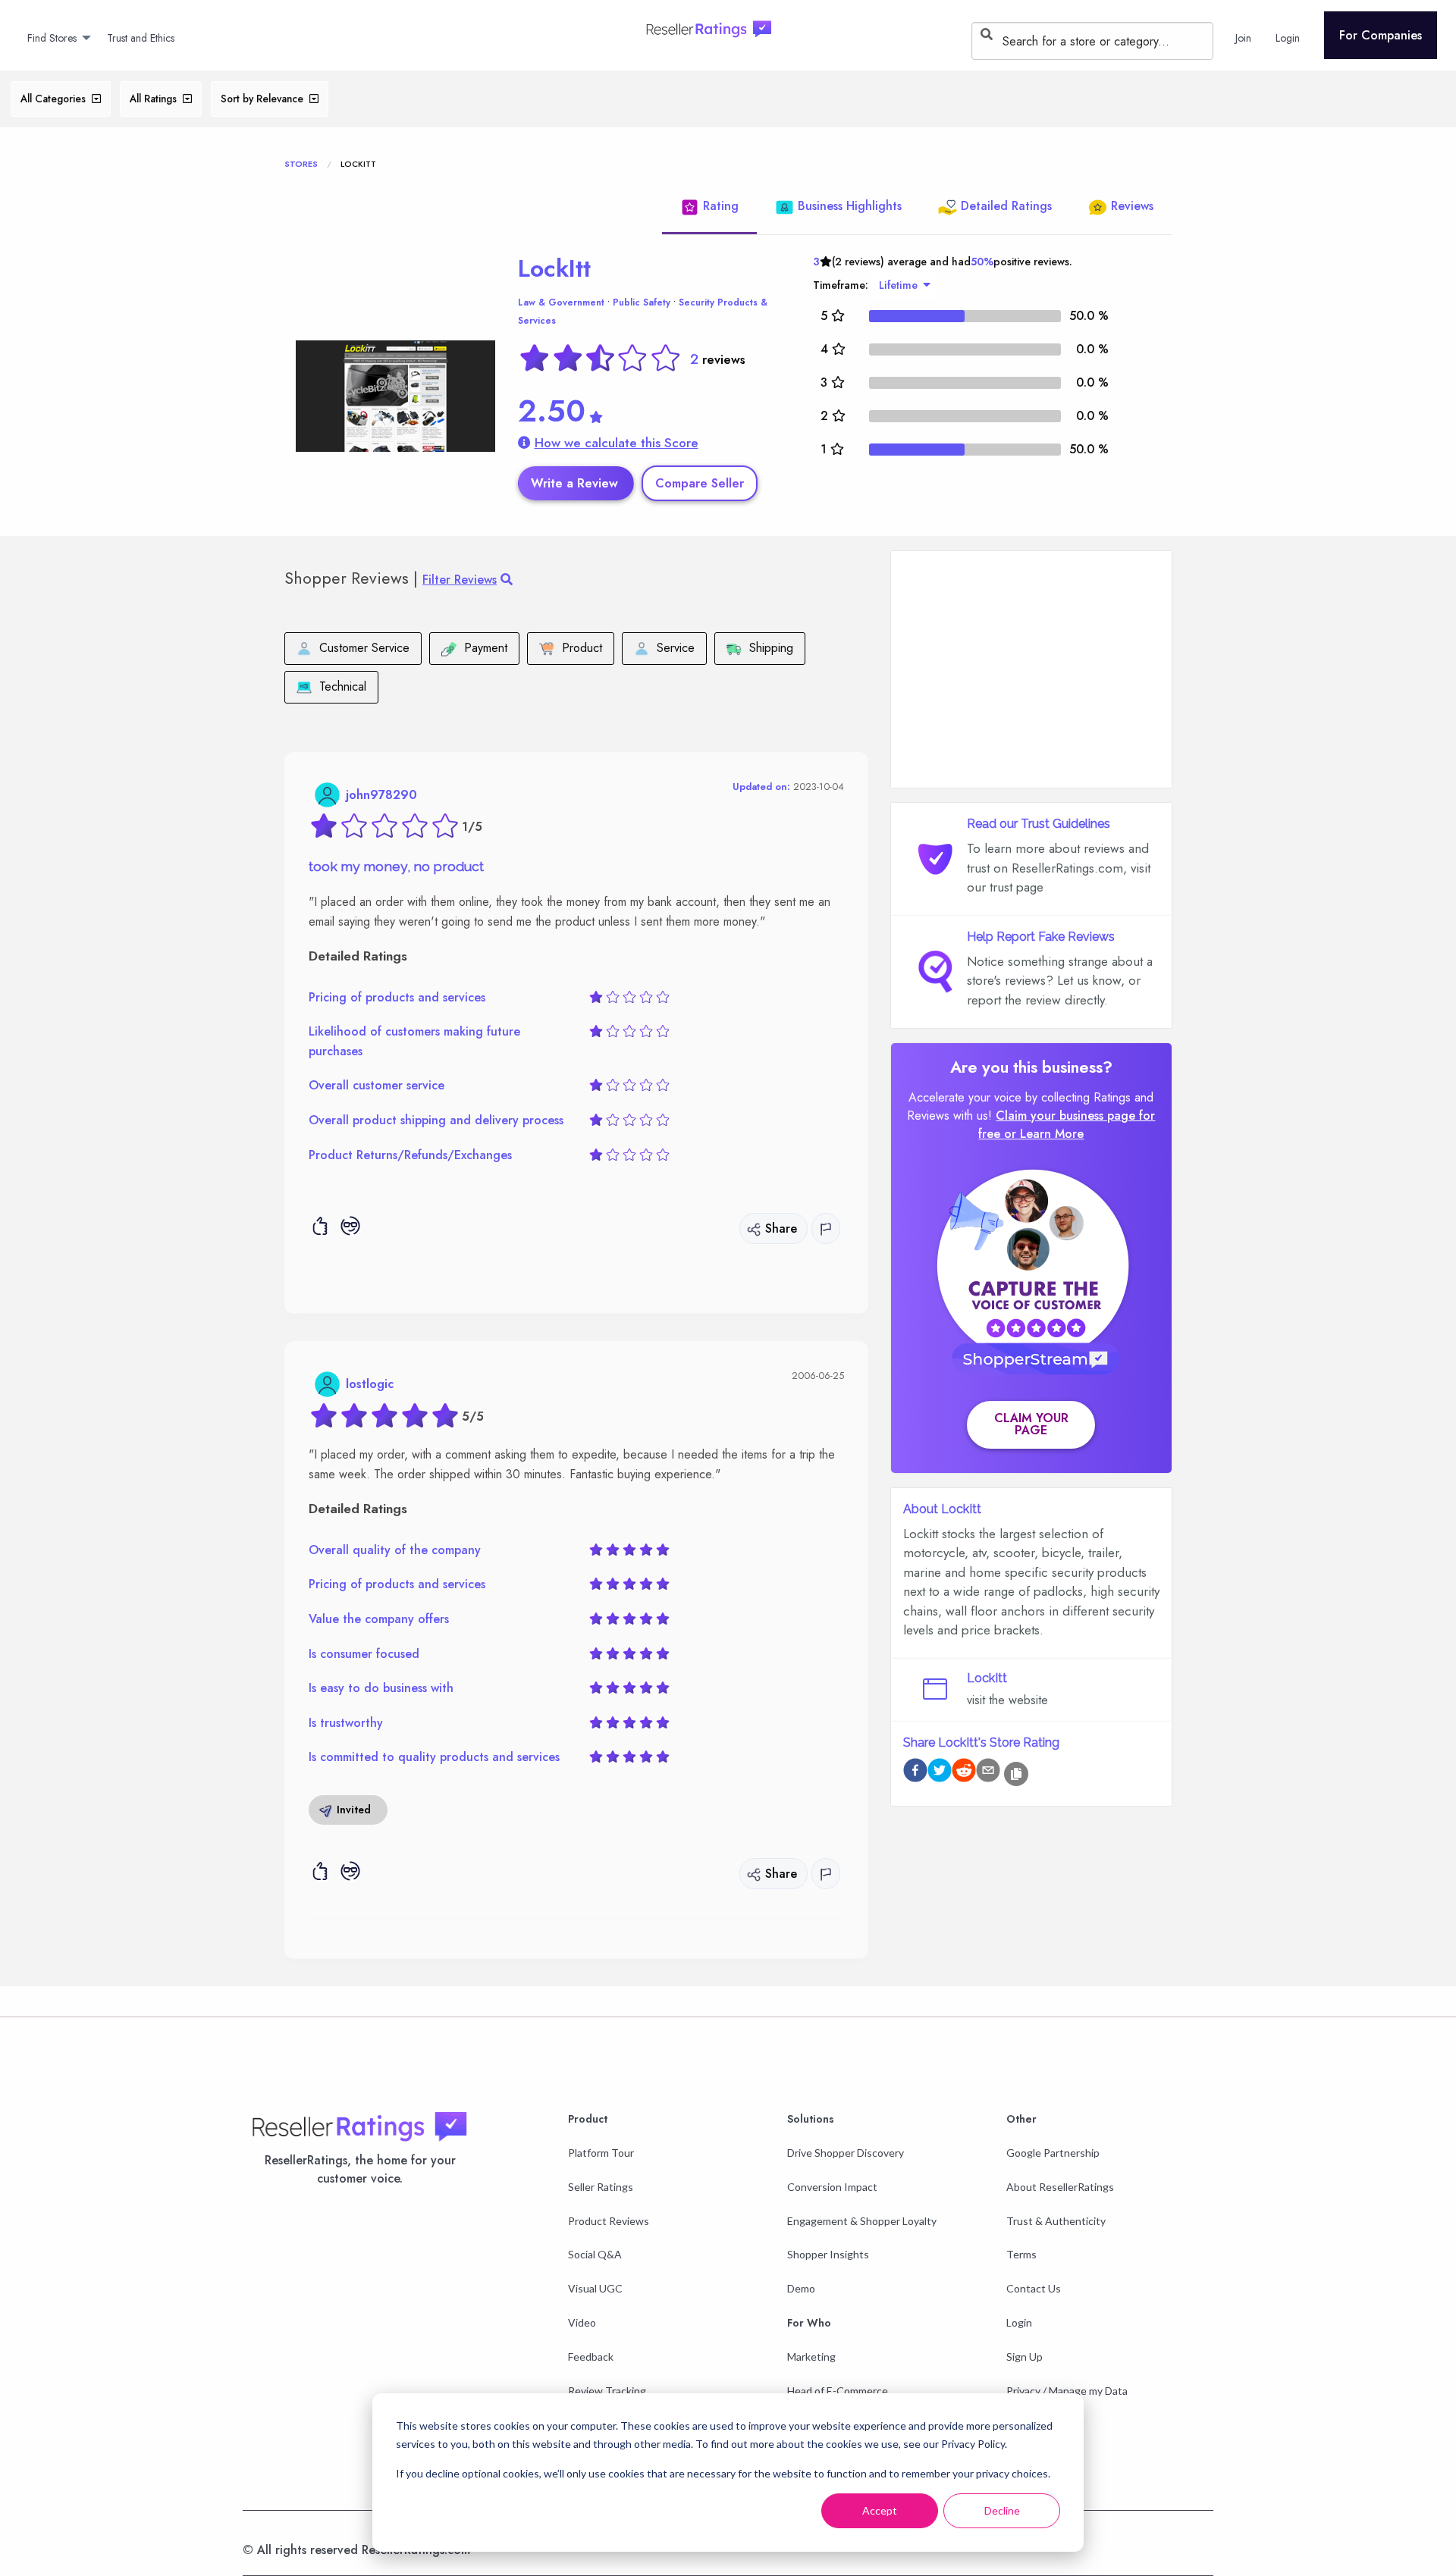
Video (582, 2322)
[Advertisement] (1031, 669)
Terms (1021, 2254)
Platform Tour (601, 2153)
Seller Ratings (601, 2187)
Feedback (591, 2357)
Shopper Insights (828, 2254)
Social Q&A (595, 2254)
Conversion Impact (832, 2187)
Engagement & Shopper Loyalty (862, 2221)
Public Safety (642, 302)
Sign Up (1025, 2357)
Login (1019, 2322)
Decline (1002, 2510)
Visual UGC (595, 2288)
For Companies (1381, 35)
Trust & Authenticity (1056, 2221)
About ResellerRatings (1060, 2187)
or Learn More (1044, 1134)
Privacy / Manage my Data (1067, 2391)
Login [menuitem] (1288, 38)
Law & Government (561, 302)
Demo (801, 2288)
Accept (880, 2510)
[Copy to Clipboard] (1016, 1774)
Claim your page (1031, 1424)
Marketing (811, 2357)
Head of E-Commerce (838, 2391)
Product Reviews (609, 2221)
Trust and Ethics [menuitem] (141, 38)
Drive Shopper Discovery (846, 2153)
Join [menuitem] (1243, 38)
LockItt (554, 268)
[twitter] (940, 1773)
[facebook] (915, 1773)
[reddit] (964, 1773)
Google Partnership (1053, 2153)
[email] (988, 1773)
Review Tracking (607, 2391)
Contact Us (1034, 2288)
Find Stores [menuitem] (52, 38)
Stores (301, 164)
